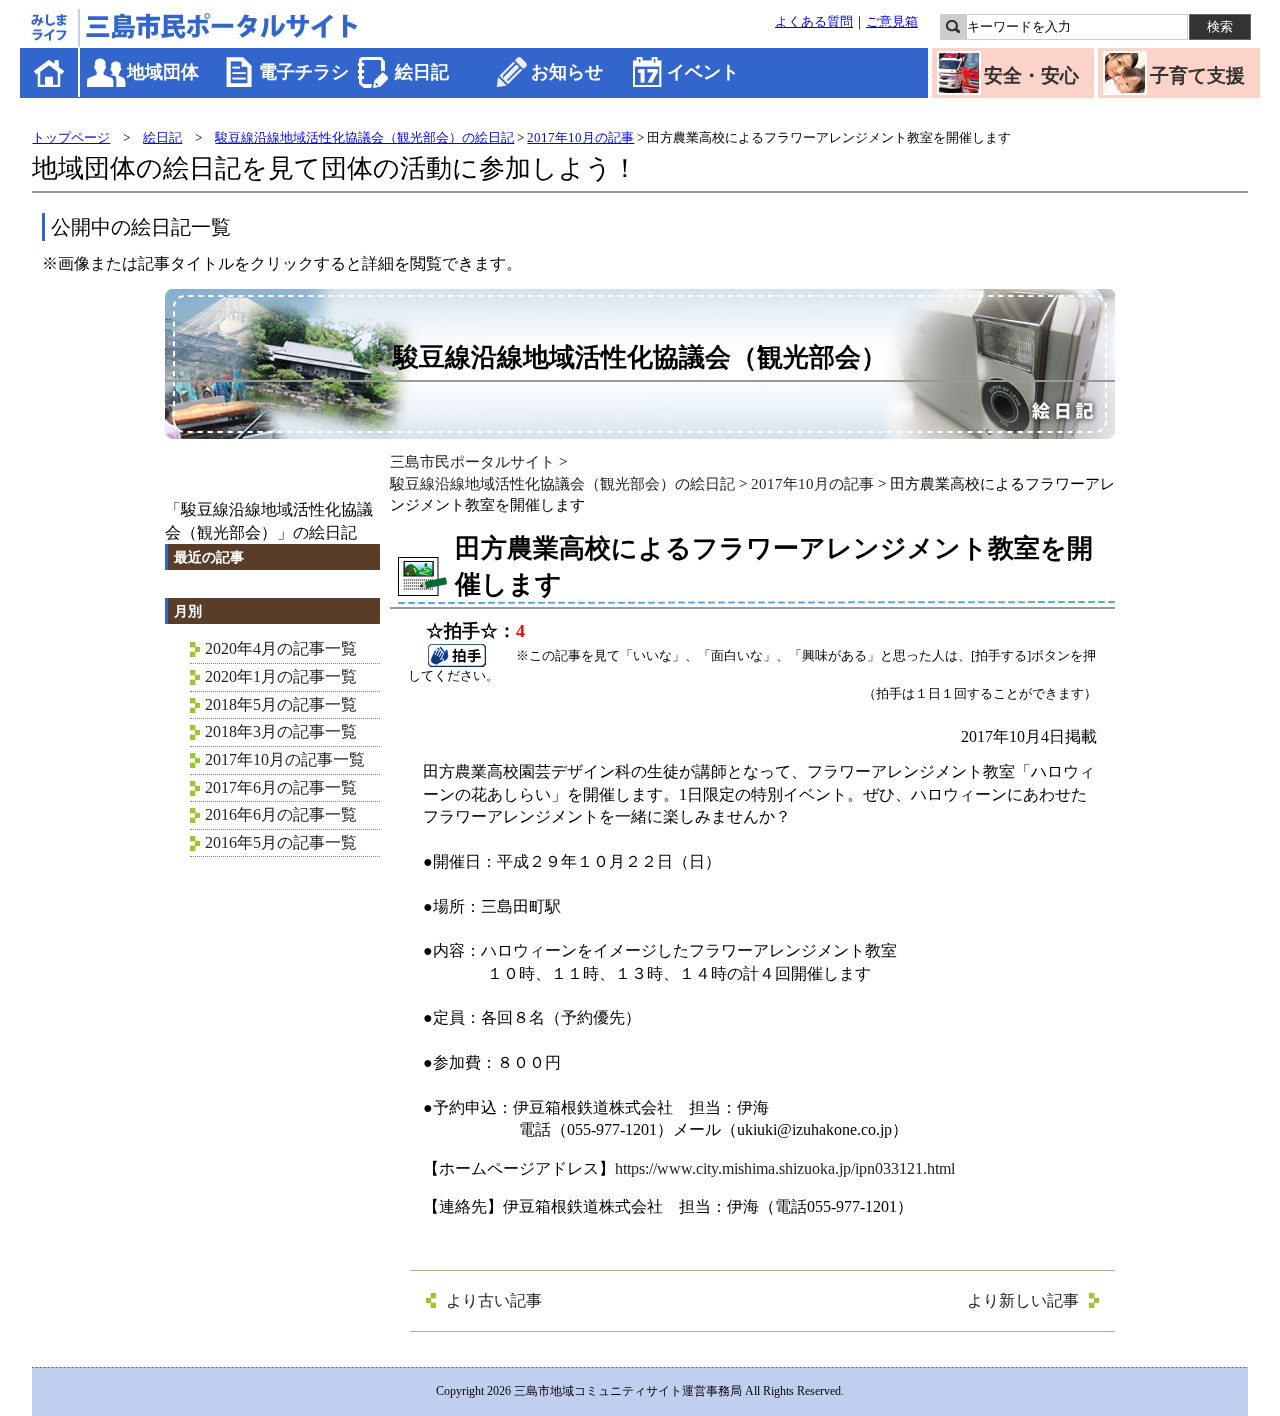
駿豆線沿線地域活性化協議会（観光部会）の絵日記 (364, 137)
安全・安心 (1031, 75)
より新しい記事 (1023, 1300)
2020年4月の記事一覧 (281, 648)
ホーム (50, 72)
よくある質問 (814, 22)
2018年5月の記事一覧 (281, 704)
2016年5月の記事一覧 (281, 842)
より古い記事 (494, 1300)
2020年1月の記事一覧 (281, 676)
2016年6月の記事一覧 (281, 814)
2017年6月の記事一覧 (281, 787)
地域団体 (163, 72)
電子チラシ (304, 72)
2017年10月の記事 (580, 137)
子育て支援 (1197, 75)
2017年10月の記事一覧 (285, 759)
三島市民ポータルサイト (472, 461)
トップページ (71, 137)
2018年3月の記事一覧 (281, 731)
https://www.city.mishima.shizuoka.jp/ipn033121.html (785, 1168)
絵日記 (422, 72)
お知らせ (567, 72)
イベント (703, 72)
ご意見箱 (892, 22)
